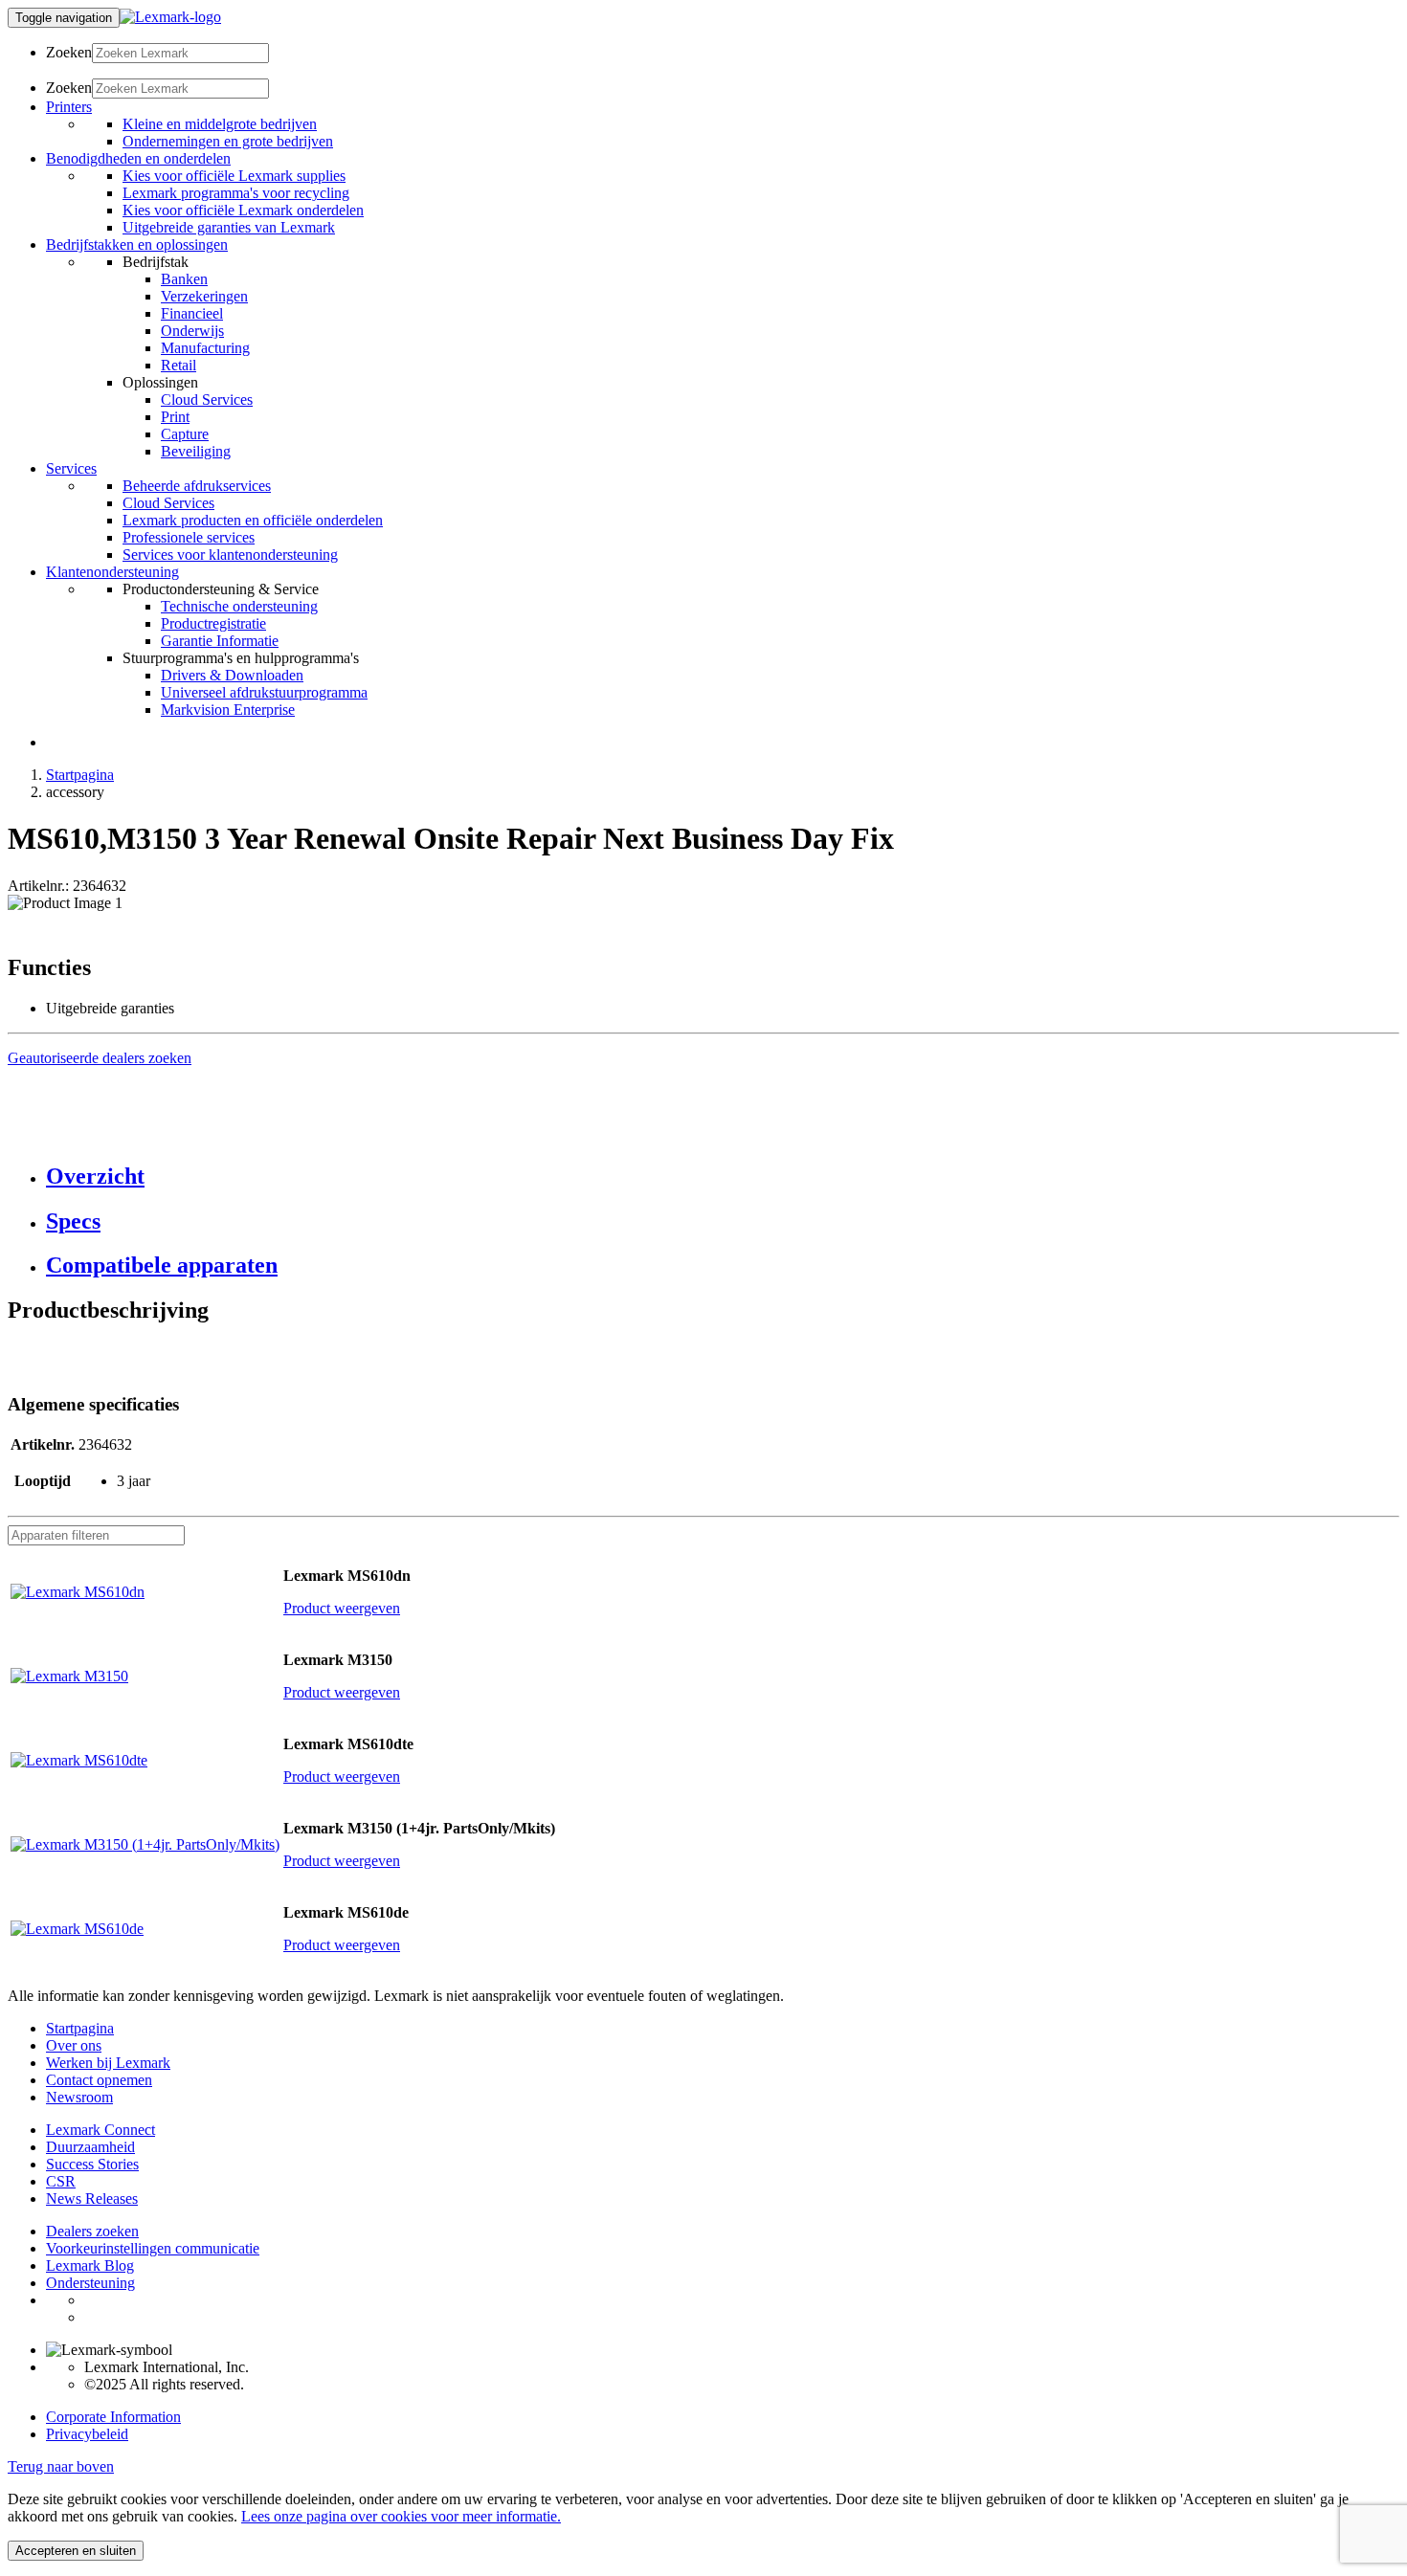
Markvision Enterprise (228, 710)
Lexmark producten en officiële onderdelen (253, 520)
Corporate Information (113, 2417)
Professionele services (189, 537)
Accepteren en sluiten (76, 2551)
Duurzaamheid (90, 2147)
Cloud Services (207, 400)
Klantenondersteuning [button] (112, 572)
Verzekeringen (204, 296)
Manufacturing (205, 348)
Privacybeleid (87, 2434)
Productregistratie (213, 623)
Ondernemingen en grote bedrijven (228, 141)
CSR (61, 2181)
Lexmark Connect (100, 2130)
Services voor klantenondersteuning (230, 555)
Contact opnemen (99, 2080)
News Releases (92, 2198)
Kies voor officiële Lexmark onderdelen (243, 210)
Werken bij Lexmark (108, 2063)
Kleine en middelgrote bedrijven (220, 124)
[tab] (723, 1177)
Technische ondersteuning (239, 606)
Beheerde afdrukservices (197, 486)
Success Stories (92, 2164)
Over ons (74, 2045)
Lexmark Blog (90, 2265)
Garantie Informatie (220, 641)
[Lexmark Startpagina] (170, 17)
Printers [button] (69, 107)
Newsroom (79, 2097)
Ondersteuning (90, 2283)
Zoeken (69, 52)
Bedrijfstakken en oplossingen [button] (137, 244)
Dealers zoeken (92, 2231)
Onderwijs (192, 331)
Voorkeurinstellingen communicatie (153, 2248)
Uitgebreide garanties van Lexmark (229, 227)
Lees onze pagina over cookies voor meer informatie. (401, 2516)
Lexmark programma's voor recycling (236, 193)
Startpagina (80, 775)
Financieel (192, 313)
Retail (179, 365)
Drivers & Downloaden (232, 675)
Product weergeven (342, 1608)
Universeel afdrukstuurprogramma (264, 692)
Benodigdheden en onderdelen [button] (138, 158)
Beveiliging (196, 451)
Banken (184, 279)
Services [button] (71, 468)
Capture (185, 434)
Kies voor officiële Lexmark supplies (234, 176)
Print (175, 417)
